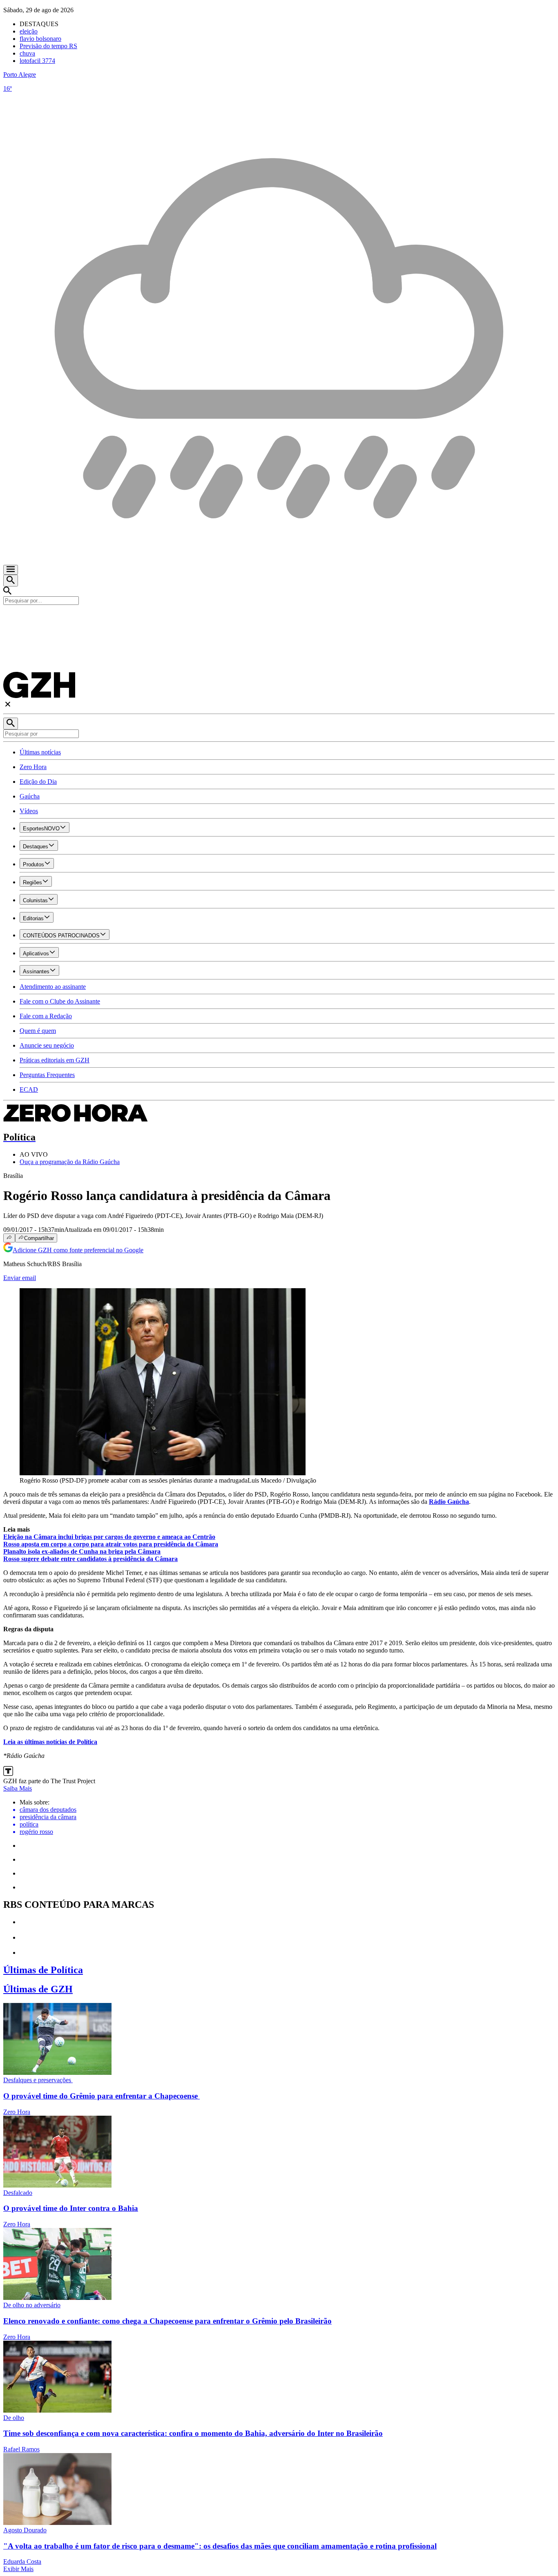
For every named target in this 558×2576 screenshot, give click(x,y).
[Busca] (11, 581)
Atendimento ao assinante (53, 987)
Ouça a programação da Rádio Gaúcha (70, 1162)
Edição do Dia (38, 782)
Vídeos (29, 811)
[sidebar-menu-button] (11, 570)
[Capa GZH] (279, 619)
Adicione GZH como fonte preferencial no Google (78, 1250)
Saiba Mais (18, 1788)
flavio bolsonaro (40, 39)
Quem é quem (38, 1031)
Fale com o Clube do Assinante (60, 1001)
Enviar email (20, 1278)
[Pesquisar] (11, 724)
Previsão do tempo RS (48, 46)
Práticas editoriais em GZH (55, 1060)
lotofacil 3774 (37, 61)
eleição (29, 31)
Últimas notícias (40, 752)
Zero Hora (33, 767)
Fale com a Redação (46, 1016)
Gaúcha (30, 796)
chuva (27, 53)
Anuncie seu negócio (47, 1045)
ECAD (29, 1090)
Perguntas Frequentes (47, 1075)
